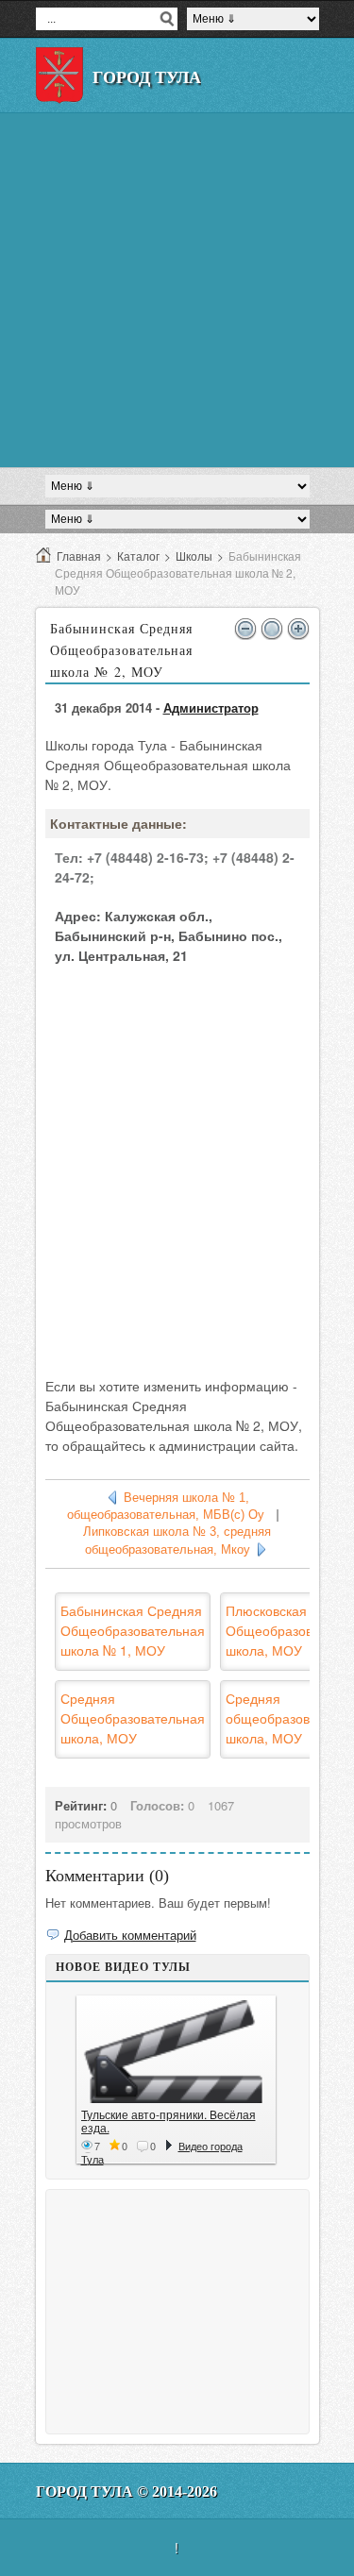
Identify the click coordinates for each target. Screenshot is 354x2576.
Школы (194, 556)
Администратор (211, 707)
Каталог (138, 556)
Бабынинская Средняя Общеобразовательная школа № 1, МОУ (133, 1630)
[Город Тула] (59, 76)
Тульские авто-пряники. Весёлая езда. (169, 2121)
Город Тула (147, 77)
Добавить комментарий (130, 1935)
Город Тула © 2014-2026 (126, 2492)
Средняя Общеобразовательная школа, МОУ (133, 1718)
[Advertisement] (177, 290)
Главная (79, 556)
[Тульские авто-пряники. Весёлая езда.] (176, 2052)
